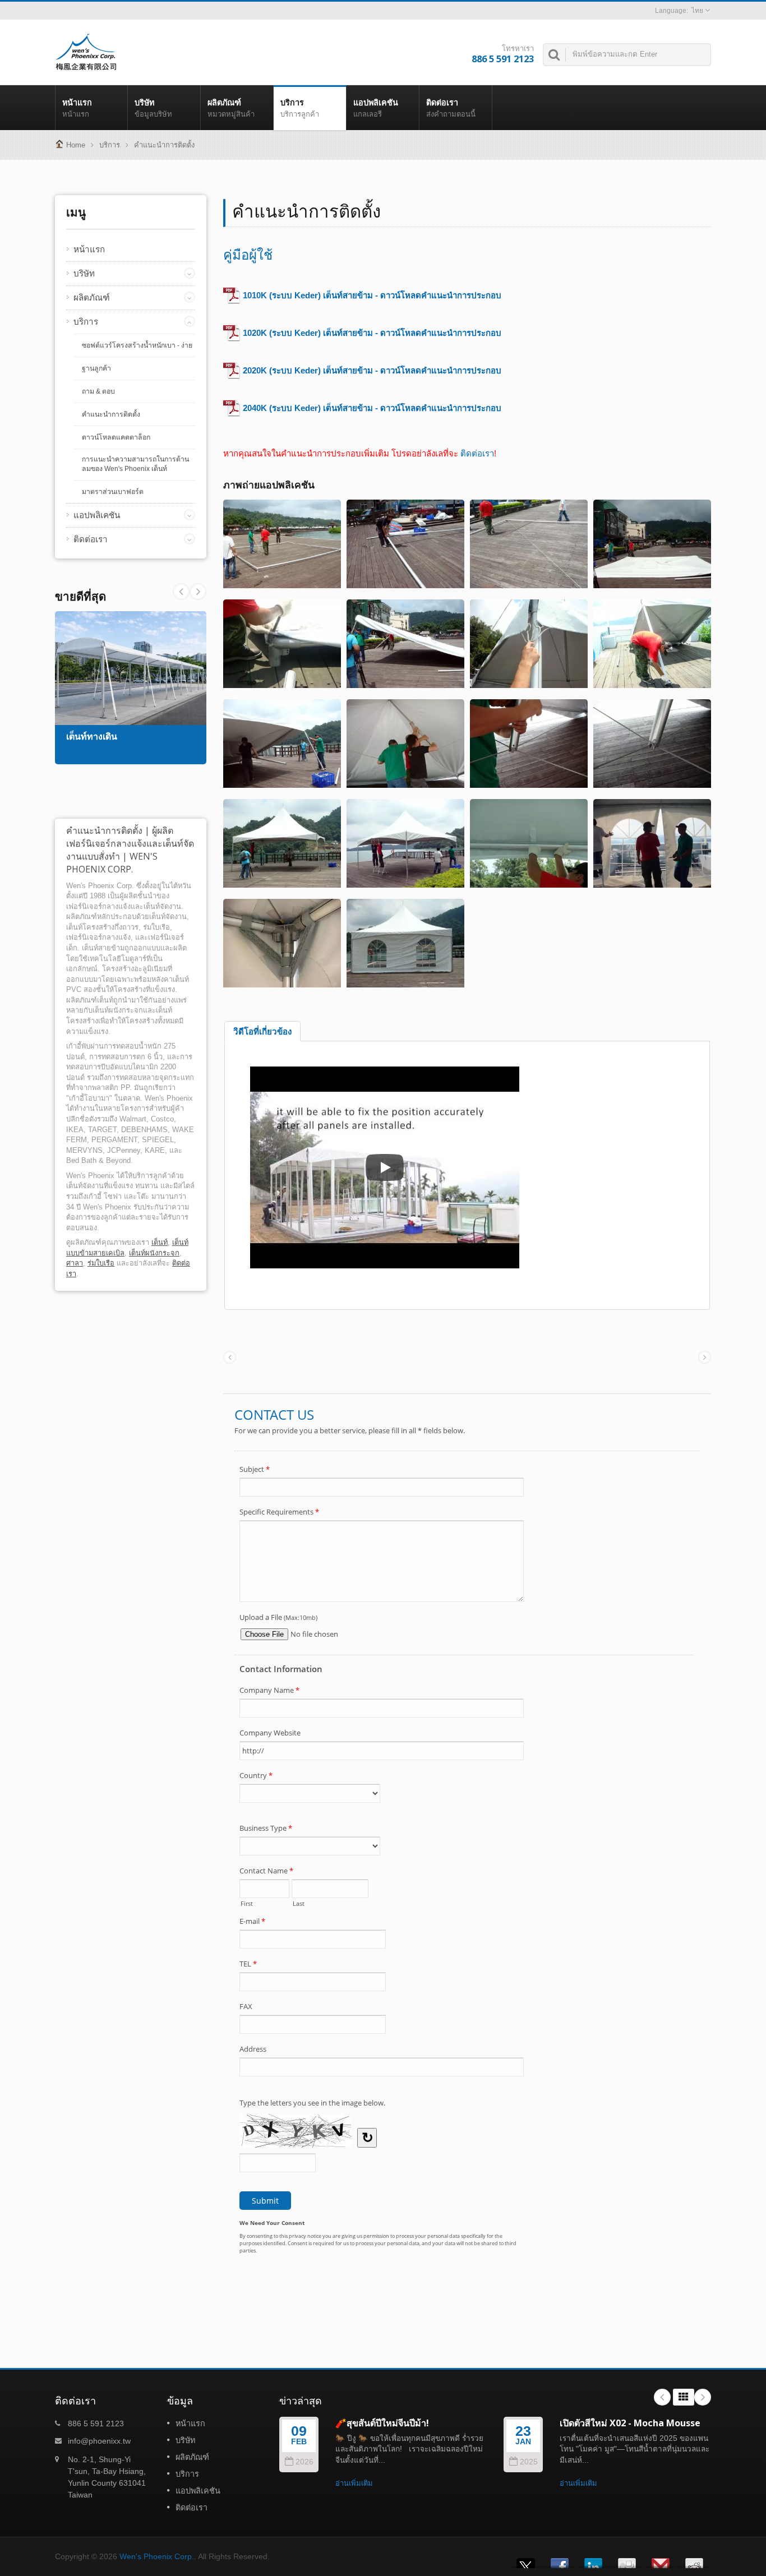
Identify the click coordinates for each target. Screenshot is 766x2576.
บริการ (300, 108)
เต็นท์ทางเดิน (92, 737)
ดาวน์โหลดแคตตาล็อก (116, 437)
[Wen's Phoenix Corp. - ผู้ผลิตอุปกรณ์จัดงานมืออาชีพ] (86, 51)
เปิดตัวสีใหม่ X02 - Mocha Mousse (630, 2423)
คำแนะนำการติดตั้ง (164, 145)
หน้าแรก (77, 108)
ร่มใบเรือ (101, 1263)
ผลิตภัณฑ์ (231, 108)
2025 (529, 2462)
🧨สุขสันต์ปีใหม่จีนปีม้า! (382, 2423)
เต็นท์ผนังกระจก (154, 1253)
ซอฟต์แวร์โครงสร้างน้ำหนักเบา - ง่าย (137, 345)
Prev (198, 592)
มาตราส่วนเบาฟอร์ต (113, 492)
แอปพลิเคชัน (376, 108)
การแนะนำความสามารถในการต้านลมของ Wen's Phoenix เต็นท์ (135, 464)
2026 (304, 2462)
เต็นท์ (160, 1242)
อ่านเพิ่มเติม (354, 2483)
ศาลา (75, 1263)
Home (76, 145)
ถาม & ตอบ (98, 391)
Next (181, 592)
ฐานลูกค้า (96, 368)
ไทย (697, 11)
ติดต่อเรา (451, 108)
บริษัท (153, 108)
